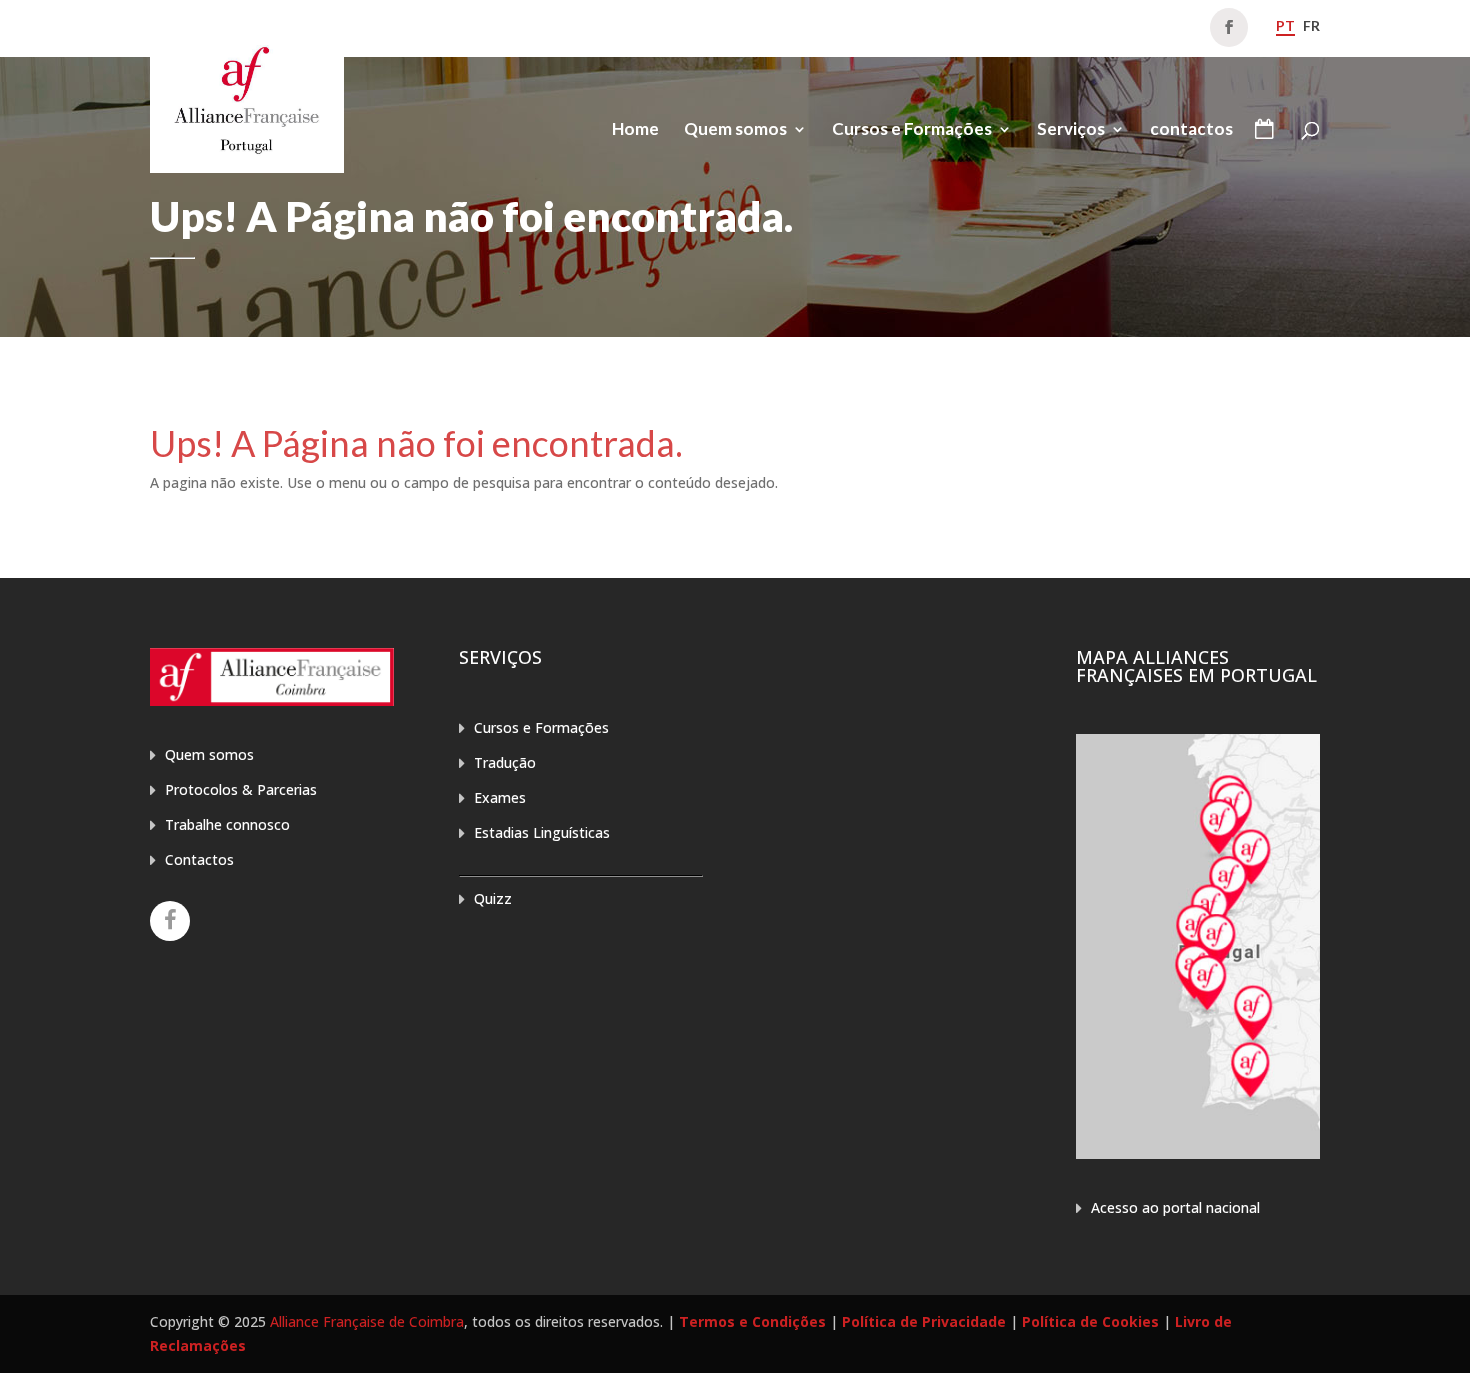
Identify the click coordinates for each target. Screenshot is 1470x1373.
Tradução (505, 762)
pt (1285, 25)
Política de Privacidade (924, 1321)
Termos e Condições (752, 1321)
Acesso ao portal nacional (1175, 1207)
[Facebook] (170, 921)
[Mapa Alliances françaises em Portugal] (1198, 1153)
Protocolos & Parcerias (241, 789)
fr (1311, 25)
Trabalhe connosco (227, 824)
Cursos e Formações (912, 130)
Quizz (493, 898)
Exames (500, 797)
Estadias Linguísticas (542, 832)
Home (635, 130)
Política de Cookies (1090, 1321)
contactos (1191, 130)
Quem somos (735, 130)
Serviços (1071, 130)
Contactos (199, 859)
